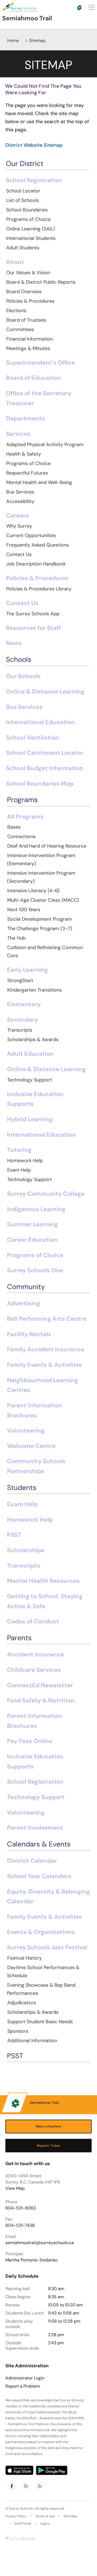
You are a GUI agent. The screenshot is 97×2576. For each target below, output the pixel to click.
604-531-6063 (21, 2208)
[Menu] (91, 7)
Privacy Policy (16, 2516)
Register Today (49, 2146)
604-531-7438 (20, 2225)
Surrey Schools (21, 2508)
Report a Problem (23, 2386)
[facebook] (12, 2486)
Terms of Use (45, 2516)
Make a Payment (48, 2126)
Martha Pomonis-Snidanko (31, 2260)
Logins (45, 2523)
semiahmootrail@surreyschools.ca (40, 2243)
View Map (15, 2188)
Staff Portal (23, 2523)
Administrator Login (25, 2378)
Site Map (70, 2516)
